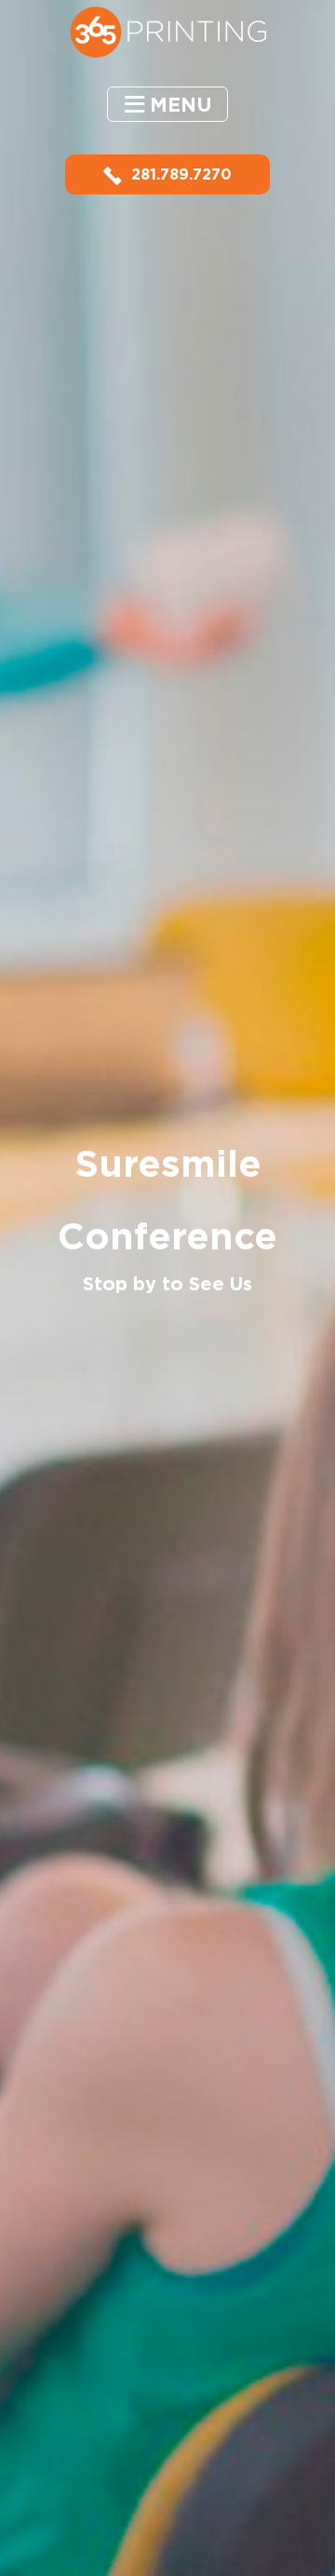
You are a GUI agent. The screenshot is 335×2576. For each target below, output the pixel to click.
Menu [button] (181, 105)
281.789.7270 (181, 174)
